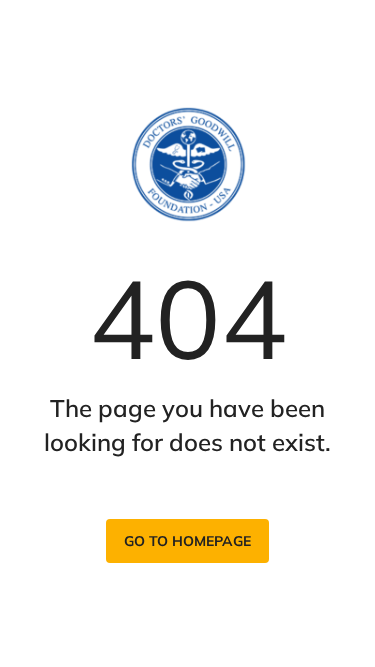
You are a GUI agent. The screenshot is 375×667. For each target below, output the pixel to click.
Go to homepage (187, 541)
